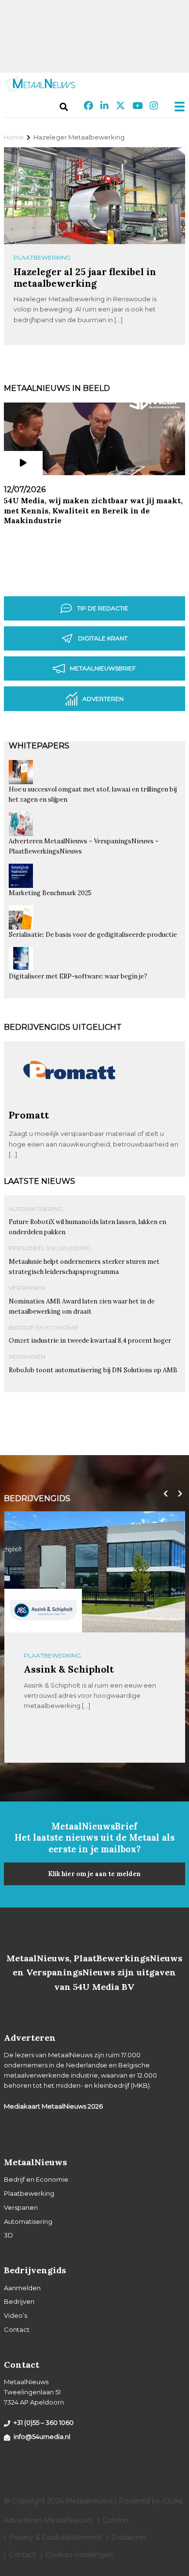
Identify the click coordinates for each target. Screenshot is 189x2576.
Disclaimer (129, 2537)
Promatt (29, 1115)
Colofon (115, 2520)
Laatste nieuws (39, 1181)
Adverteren (103, 699)
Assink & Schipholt (69, 1669)
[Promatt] (69, 1105)
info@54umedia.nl (42, 2436)
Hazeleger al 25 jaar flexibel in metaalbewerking (85, 277)
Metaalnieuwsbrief (103, 668)
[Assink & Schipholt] (43, 1611)
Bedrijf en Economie (44, 1327)
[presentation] (163, 1494)
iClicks (172, 2501)
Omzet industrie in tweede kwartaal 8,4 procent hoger (90, 1341)
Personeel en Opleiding (50, 1248)
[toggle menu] (176, 107)
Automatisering (36, 1209)
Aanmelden (22, 2288)
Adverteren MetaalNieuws (48, 2520)
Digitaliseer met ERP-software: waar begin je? (78, 976)
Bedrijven (19, 2301)
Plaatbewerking (42, 257)
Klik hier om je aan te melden (94, 1874)
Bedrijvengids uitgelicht (63, 1027)
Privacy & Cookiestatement (55, 2537)
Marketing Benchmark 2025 (50, 893)
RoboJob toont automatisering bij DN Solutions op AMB (93, 1370)
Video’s (16, 2315)
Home (14, 137)
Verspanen (27, 1288)
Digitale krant (103, 638)
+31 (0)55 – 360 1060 (44, 2422)
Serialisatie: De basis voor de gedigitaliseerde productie (93, 935)
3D (8, 2235)
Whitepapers (39, 746)
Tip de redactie (103, 608)
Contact (17, 2329)
